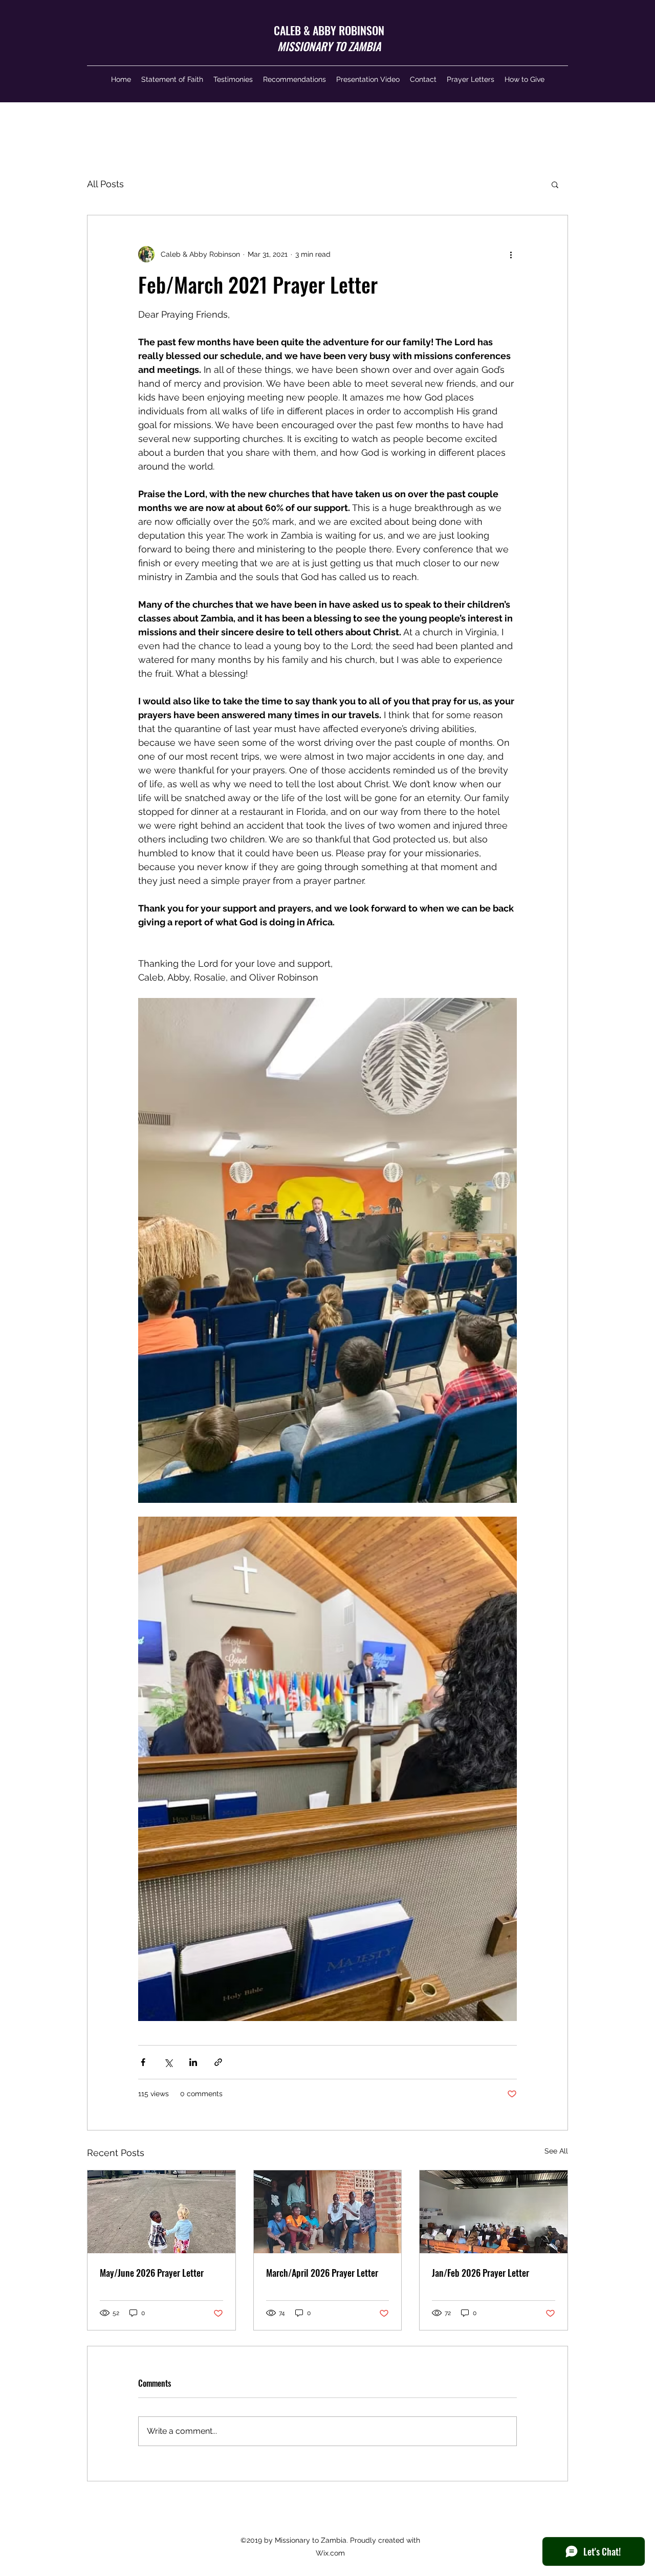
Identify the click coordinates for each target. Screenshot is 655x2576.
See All (556, 2151)
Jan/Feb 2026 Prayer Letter (481, 2273)
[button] (555, 184)
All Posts (105, 184)
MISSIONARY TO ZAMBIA (329, 46)
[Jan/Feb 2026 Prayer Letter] (494, 2212)
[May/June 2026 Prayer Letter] (161, 2212)
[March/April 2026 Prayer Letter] (328, 2212)
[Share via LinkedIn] (193, 2062)
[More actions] (511, 254)
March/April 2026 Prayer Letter (322, 2273)
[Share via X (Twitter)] (168, 2062)
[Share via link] (218, 2062)
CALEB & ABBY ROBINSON (329, 30)
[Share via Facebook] (143, 2062)
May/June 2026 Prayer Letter (152, 2273)
